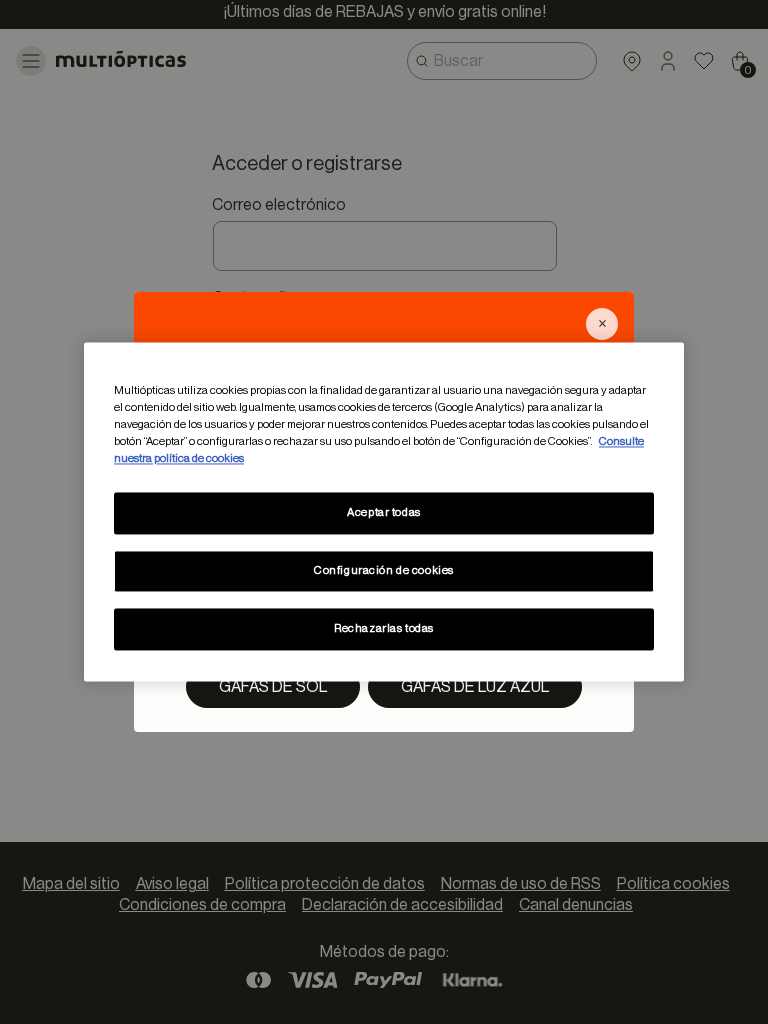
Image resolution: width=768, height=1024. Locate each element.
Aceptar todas (383, 513)
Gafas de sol (273, 687)
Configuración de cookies (384, 571)
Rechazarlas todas (384, 629)
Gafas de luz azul (475, 687)
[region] (384, 511)
